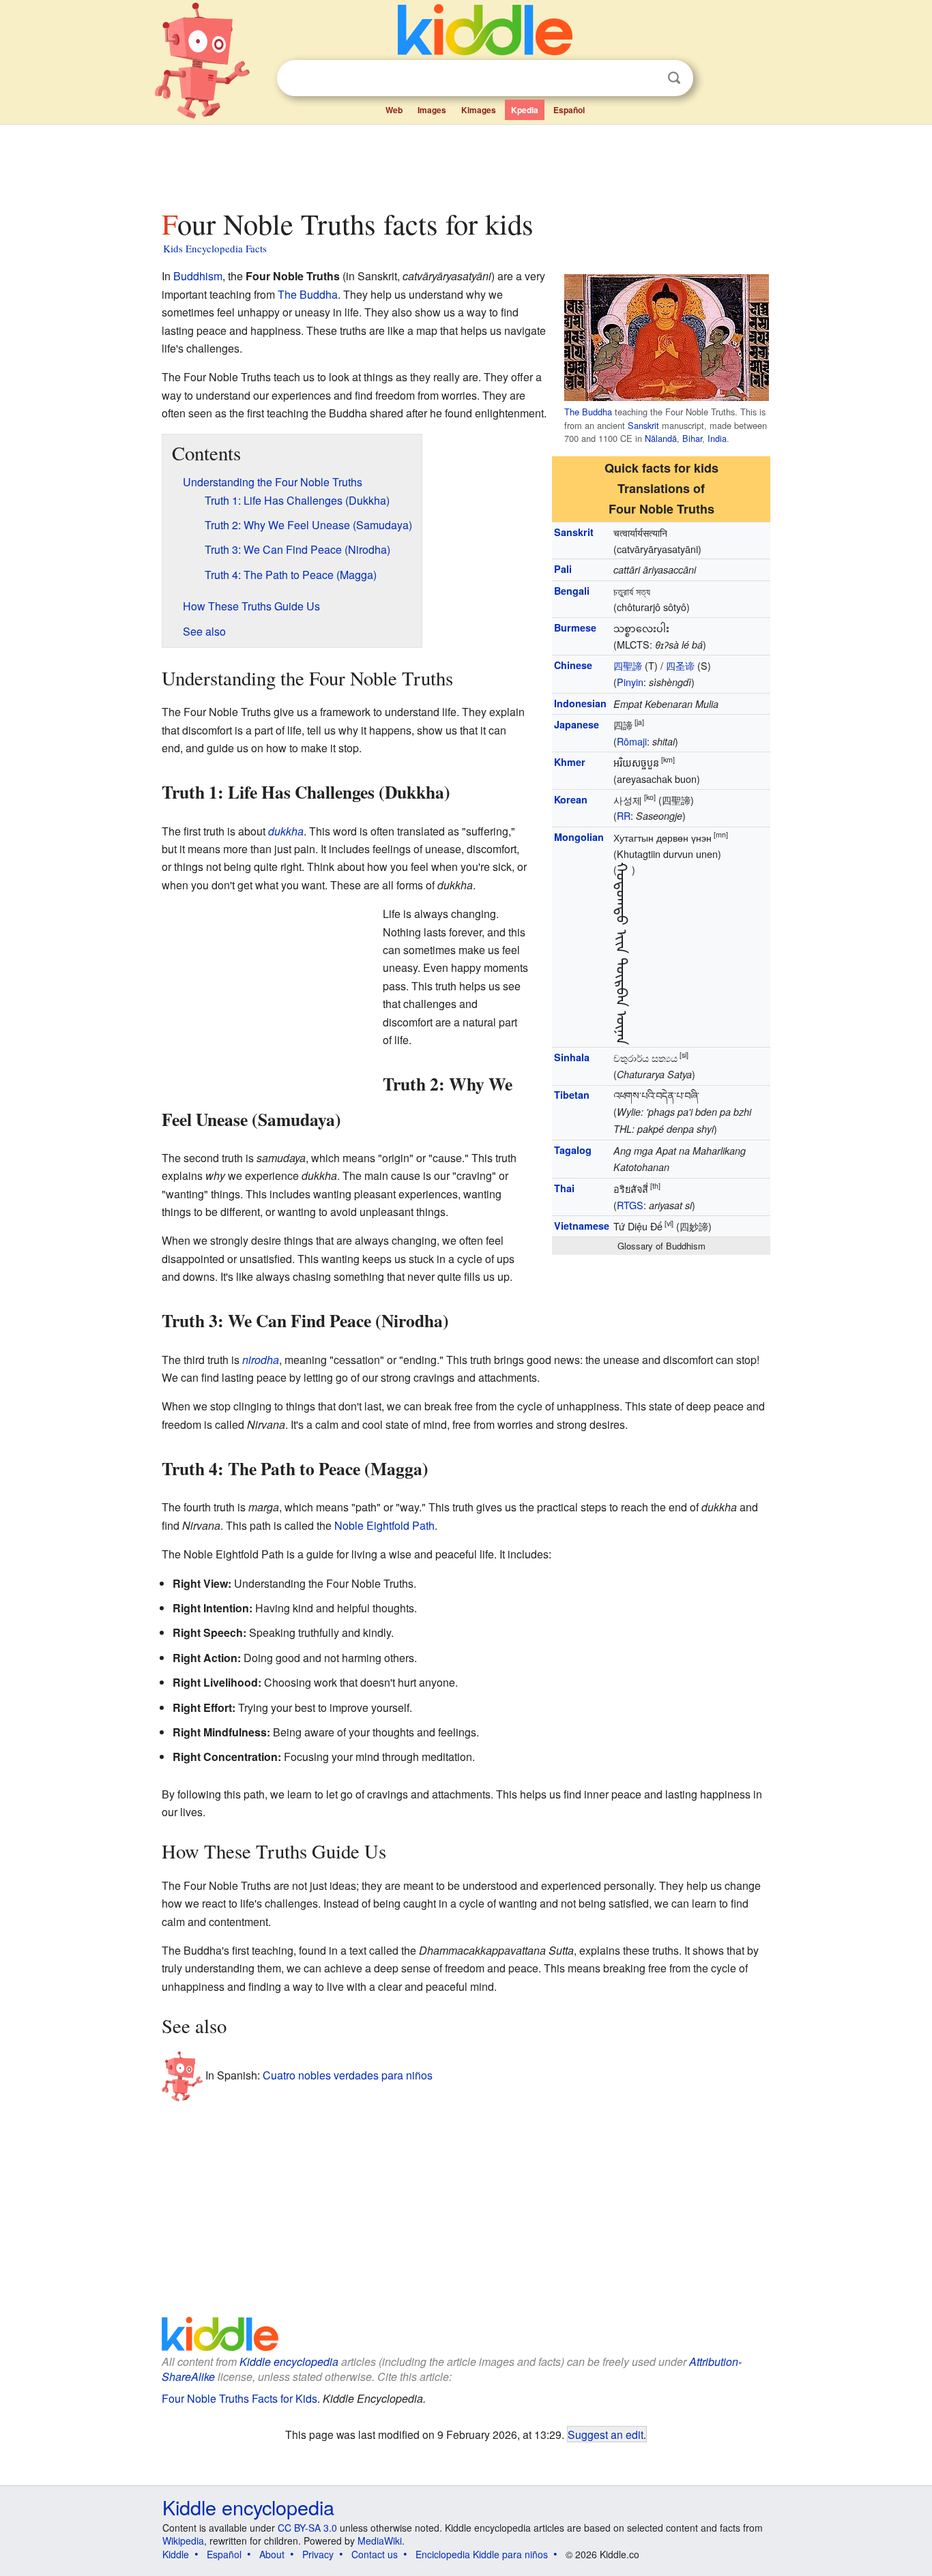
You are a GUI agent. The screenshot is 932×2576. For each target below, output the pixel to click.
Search (674, 78)
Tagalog (573, 1150)
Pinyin (630, 682)
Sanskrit (643, 425)
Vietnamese (582, 1226)
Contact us (375, 2554)
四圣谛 (680, 665)
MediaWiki (380, 2541)
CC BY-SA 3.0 (307, 2528)
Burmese (575, 627)
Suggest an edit (606, 2434)
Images (432, 110)
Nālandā (661, 438)
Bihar (692, 438)
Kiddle (176, 2554)
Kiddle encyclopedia (289, 2362)
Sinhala (572, 1057)
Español (569, 110)
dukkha (286, 831)
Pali (563, 569)
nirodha (261, 1360)
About (272, 2554)
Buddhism (198, 276)
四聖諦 (628, 665)
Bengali (572, 591)
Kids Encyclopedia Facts (215, 248)
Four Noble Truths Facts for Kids (239, 2398)
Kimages (479, 110)
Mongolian (579, 837)
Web (394, 110)
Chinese (573, 665)
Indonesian (580, 703)
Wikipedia (183, 2541)
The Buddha (588, 412)
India (717, 438)
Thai (564, 1188)
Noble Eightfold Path (384, 1525)
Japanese (577, 724)
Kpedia (525, 110)
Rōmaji (632, 741)
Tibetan (572, 1095)
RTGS (630, 1205)
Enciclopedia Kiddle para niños (482, 2554)
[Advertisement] (465, 163)
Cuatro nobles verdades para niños (348, 2074)
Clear (646, 78)
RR (624, 815)
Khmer (570, 762)
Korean (571, 799)
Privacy (318, 2554)
